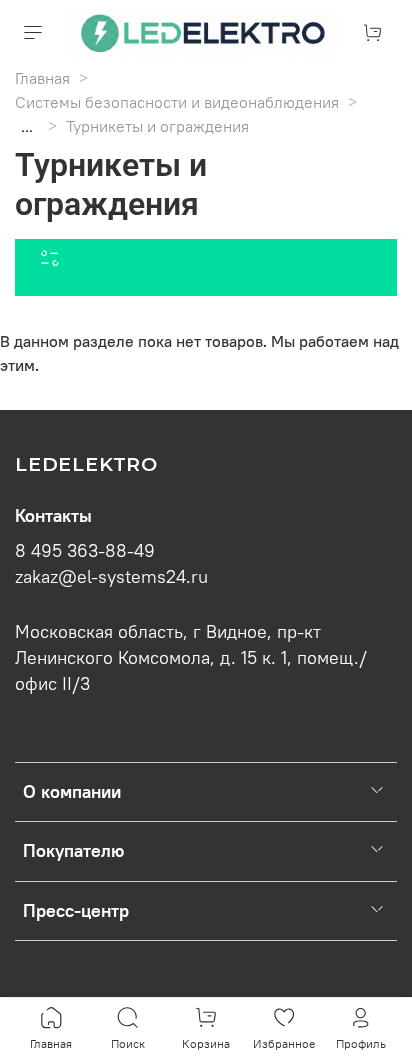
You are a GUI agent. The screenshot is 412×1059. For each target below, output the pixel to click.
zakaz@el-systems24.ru (111, 577)
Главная (42, 78)
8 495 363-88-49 (85, 551)
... (27, 126)
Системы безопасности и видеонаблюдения (177, 102)
